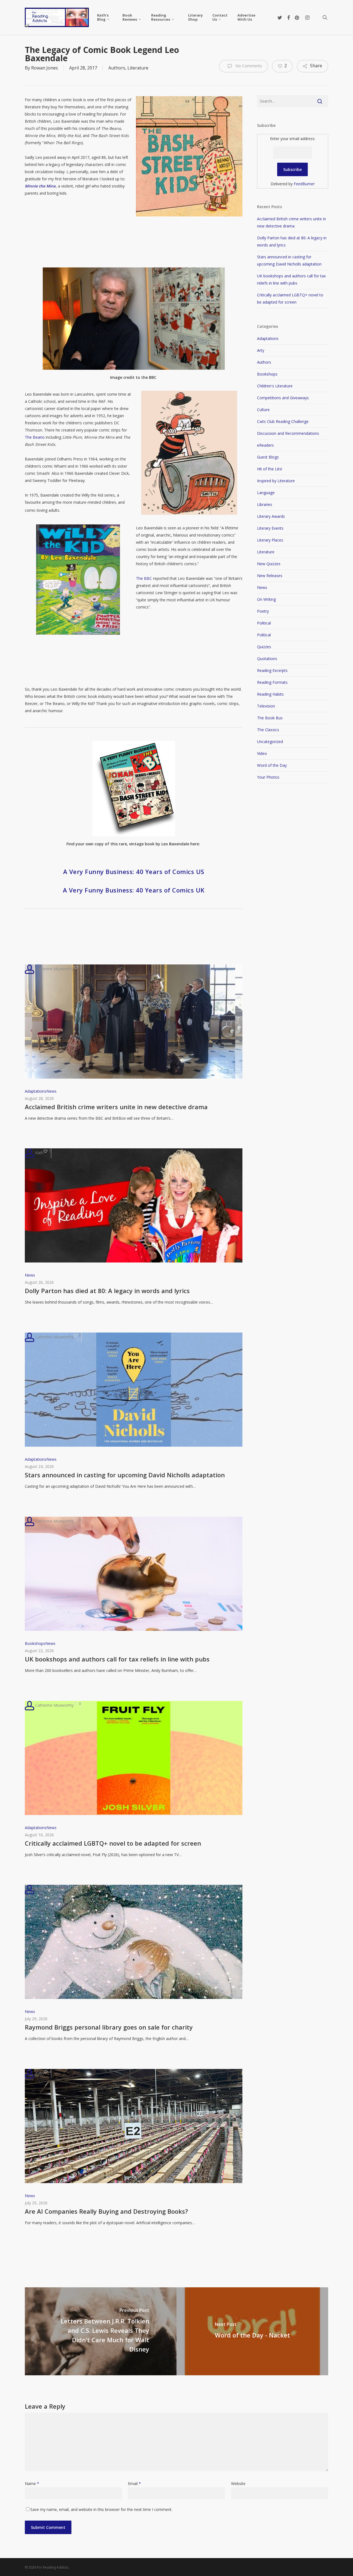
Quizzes (264, 647)
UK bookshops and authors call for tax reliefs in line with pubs (117, 1659)
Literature (138, 68)
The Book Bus (270, 718)
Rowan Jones (45, 68)
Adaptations (36, 1091)
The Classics (268, 730)
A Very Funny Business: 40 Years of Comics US (134, 872)
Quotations (267, 659)
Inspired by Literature (276, 481)
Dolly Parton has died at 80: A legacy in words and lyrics (107, 1291)
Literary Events (270, 528)
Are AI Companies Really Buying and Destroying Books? (106, 2211)
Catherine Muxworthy (54, 969)
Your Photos (268, 777)
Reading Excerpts (272, 670)
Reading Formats (272, 682)
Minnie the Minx (40, 186)
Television (266, 706)
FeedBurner (304, 184)
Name (32, 2483)
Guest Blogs (268, 457)
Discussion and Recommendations (288, 433)
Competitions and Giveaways (283, 398)
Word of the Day (272, 765)
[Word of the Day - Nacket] (252, 2331)
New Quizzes (269, 564)
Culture (263, 410)
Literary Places (270, 540)
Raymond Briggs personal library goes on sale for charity (109, 2027)
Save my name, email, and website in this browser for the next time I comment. (101, 2509)
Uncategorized (270, 742)
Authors (117, 68)
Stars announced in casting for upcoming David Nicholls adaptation (125, 1475)
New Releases (270, 576)
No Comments (248, 66)
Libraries (265, 504)
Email (134, 2483)
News (51, 1091)
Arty (261, 350)
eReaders (265, 445)
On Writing (266, 599)
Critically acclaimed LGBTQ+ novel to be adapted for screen (113, 1843)
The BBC (144, 578)
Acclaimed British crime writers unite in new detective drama (116, 1107)
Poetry (263, 611)
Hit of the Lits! (270, 469)
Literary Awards (271, 516)
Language (266, 493)
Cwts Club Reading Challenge (283, 421)
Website (238, 2483)
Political (264, 623)
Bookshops (35, 1643)
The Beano (35, 437)
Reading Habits (270, 694)
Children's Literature (275, 386)
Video (262, 753)
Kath (39, 1153)
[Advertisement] (125, 253)
